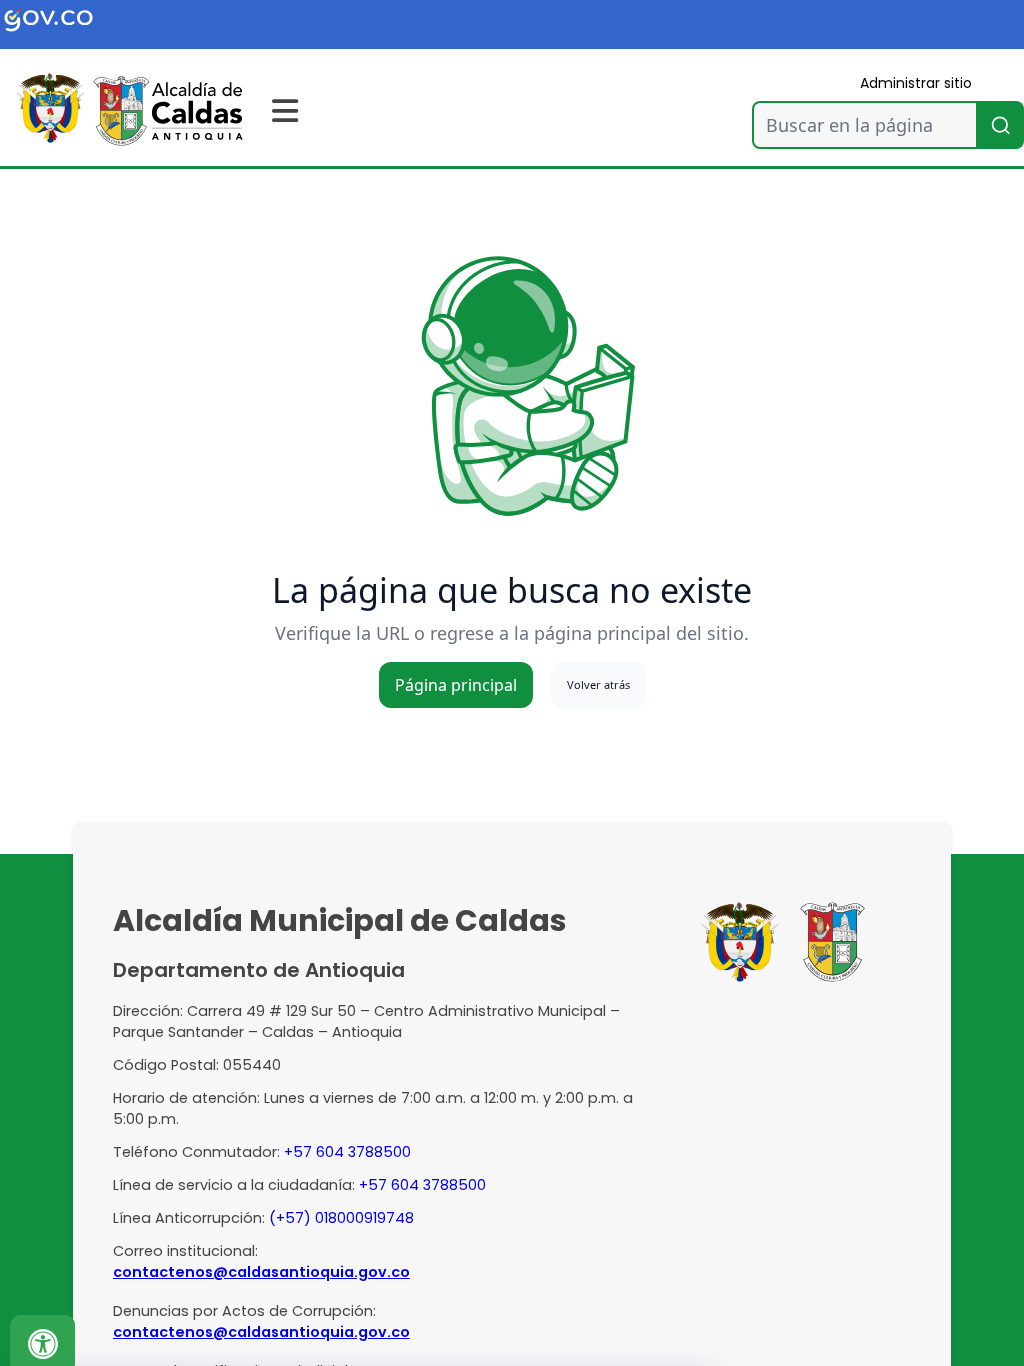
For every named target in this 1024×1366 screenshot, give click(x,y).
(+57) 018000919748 (341, 1218)
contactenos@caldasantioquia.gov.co (261, 1272)
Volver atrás (598, 684)
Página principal (456, 685)
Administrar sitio (916, 83)
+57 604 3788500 (347, 1152)
